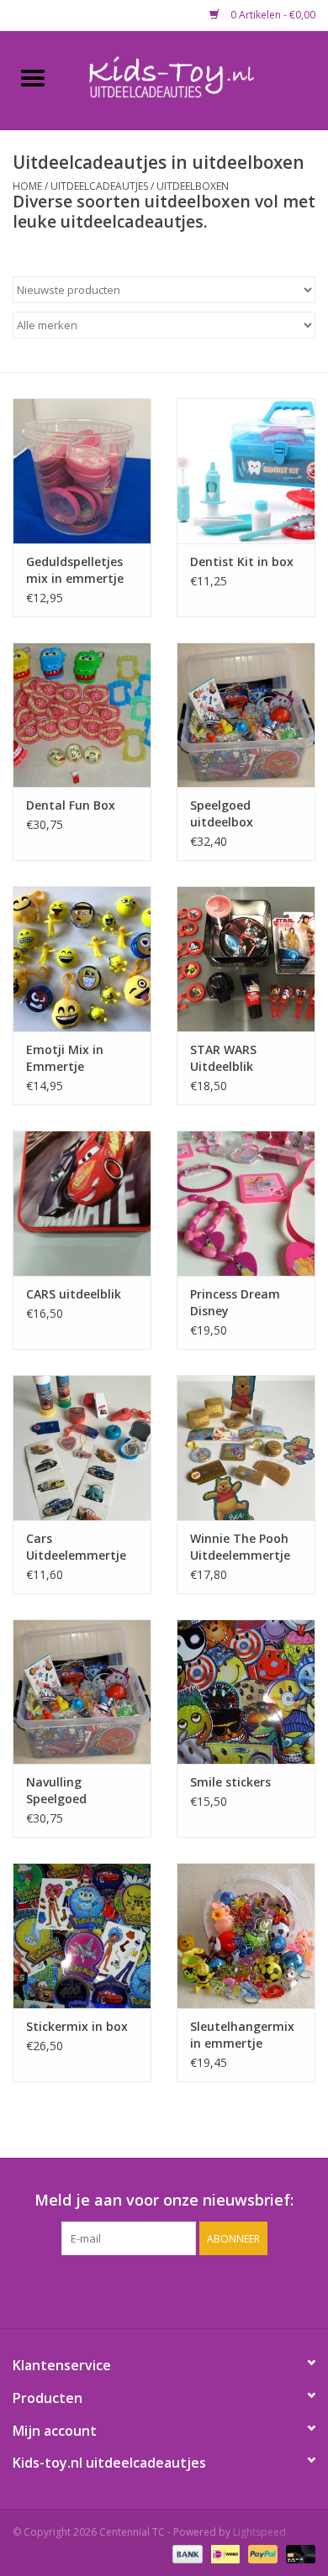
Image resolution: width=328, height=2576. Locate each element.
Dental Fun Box (71, 805)
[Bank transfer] (185, 2553)
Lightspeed (259, 2532)
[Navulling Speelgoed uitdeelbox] (82, 1692)
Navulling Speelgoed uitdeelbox (58, 1791)
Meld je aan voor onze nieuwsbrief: (164, 2200)
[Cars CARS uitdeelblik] (82, 1203)
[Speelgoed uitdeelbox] (246, 715)
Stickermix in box (77, 2026)
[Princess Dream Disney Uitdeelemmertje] (246, 1203)
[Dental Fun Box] (82, 715)
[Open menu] (33, 77)
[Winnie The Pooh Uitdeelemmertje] (246, 1448)
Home (27, 186)
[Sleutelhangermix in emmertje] (246, 1936)
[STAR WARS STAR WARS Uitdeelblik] (246, 959)
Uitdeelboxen (193, 186)
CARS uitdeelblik (74, 1294)
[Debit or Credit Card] (298, 2553)
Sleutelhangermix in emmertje (242, 2035)
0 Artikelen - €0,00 (272, 15)
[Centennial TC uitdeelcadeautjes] (197, 79)
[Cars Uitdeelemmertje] (82, 1448)
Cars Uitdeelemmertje (76, 1547)
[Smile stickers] (246, 1692)
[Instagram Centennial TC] (179, 2290)
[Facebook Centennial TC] (149, 2290)
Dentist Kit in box (242, 561)
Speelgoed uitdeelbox (222, 813)
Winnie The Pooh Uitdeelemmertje (240, 1547)
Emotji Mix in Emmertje (65, 1058)
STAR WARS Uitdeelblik (223, 1058)
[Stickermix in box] (82, 1936)
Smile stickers (230, 1782)
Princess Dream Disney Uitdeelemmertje (240, 1303)
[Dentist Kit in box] (246, 471)
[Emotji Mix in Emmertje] (82, 959)
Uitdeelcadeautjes (99, 186)
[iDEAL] (224, 2553)
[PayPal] (261, 2553)
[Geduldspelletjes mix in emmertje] (82, 471)
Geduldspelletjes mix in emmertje (75, 570)
